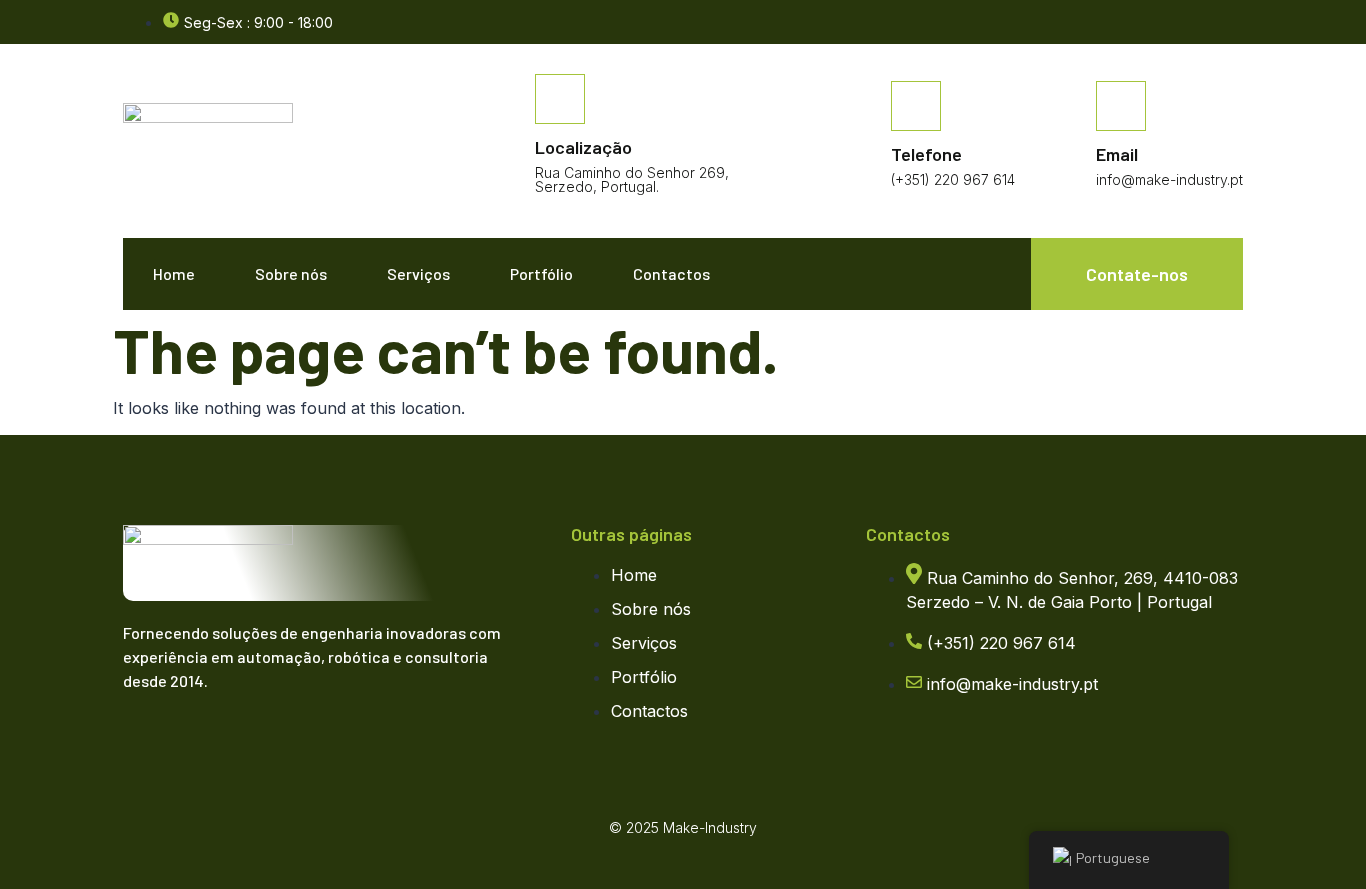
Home (174, 273)
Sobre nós (291, 273)
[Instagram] (228, 740)
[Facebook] (1233, 23)
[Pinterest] (268, 740)
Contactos (671, 273)
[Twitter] (188, 740)
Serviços (418, 273)
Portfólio (541, 273)
